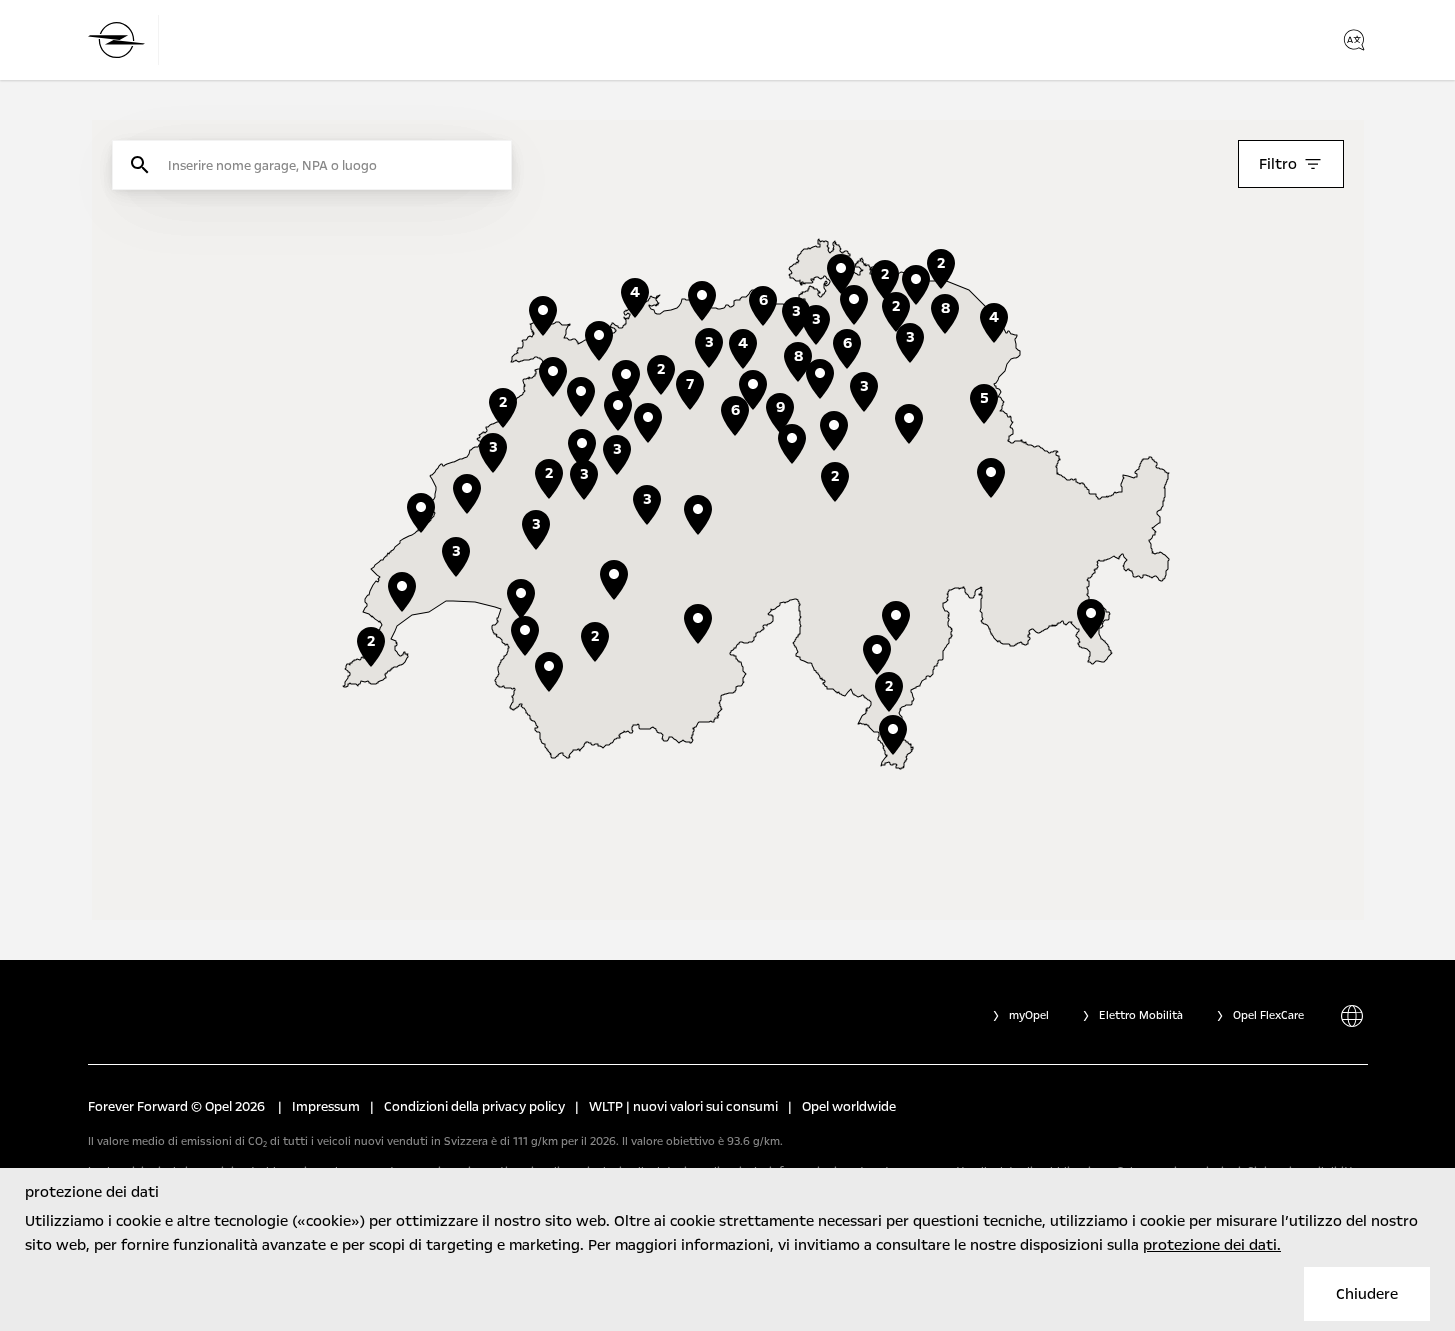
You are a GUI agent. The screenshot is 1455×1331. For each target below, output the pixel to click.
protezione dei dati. (1212, 1245)
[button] (834, 431)
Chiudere (1367, 1294)
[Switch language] (1354, 40)
